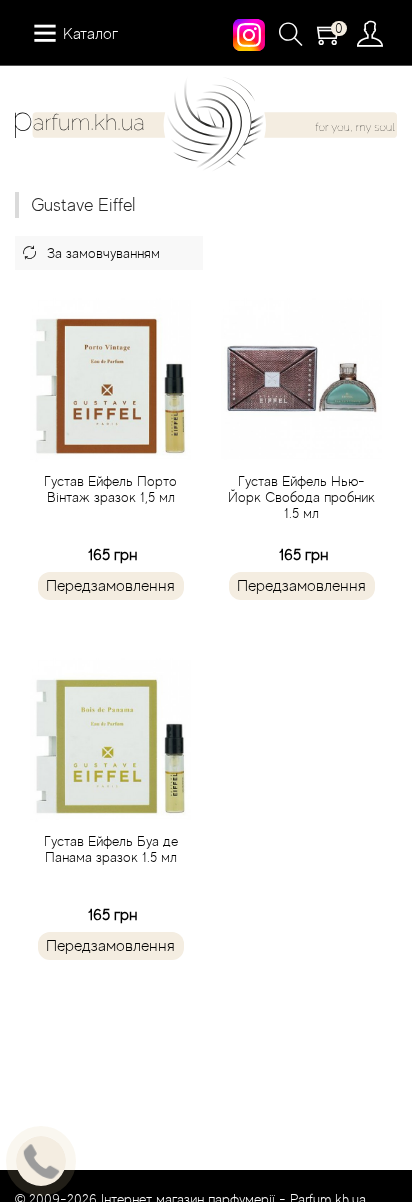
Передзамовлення (110, 586)
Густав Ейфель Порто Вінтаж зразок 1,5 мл (110, 489)
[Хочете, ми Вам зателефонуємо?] (41, 1161)
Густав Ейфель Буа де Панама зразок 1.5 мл (111, 849)
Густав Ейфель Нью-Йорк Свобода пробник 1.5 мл (301, 497)
